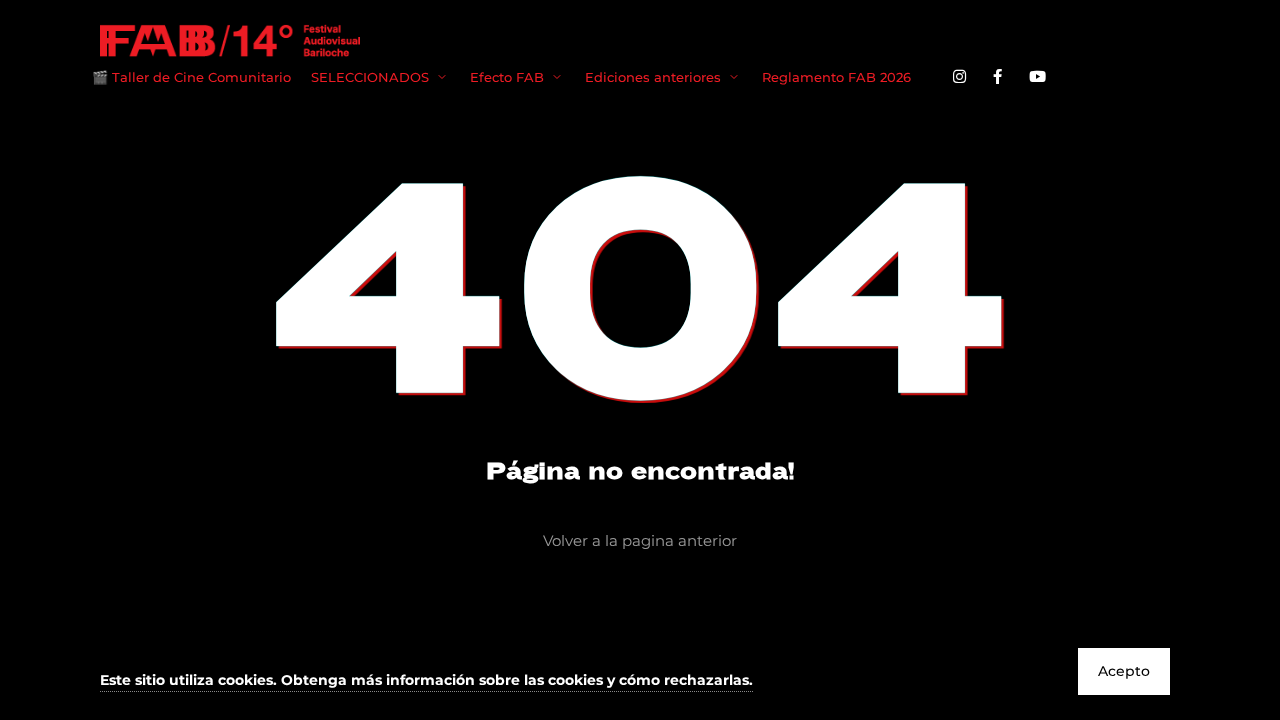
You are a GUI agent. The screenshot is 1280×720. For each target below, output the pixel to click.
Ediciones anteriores (653, 77)
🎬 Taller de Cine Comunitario (191, 77)
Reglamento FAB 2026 (836, 77)
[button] (426, 681)
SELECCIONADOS (370, 77)
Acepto (1124, 671)
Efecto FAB (507, 77)
